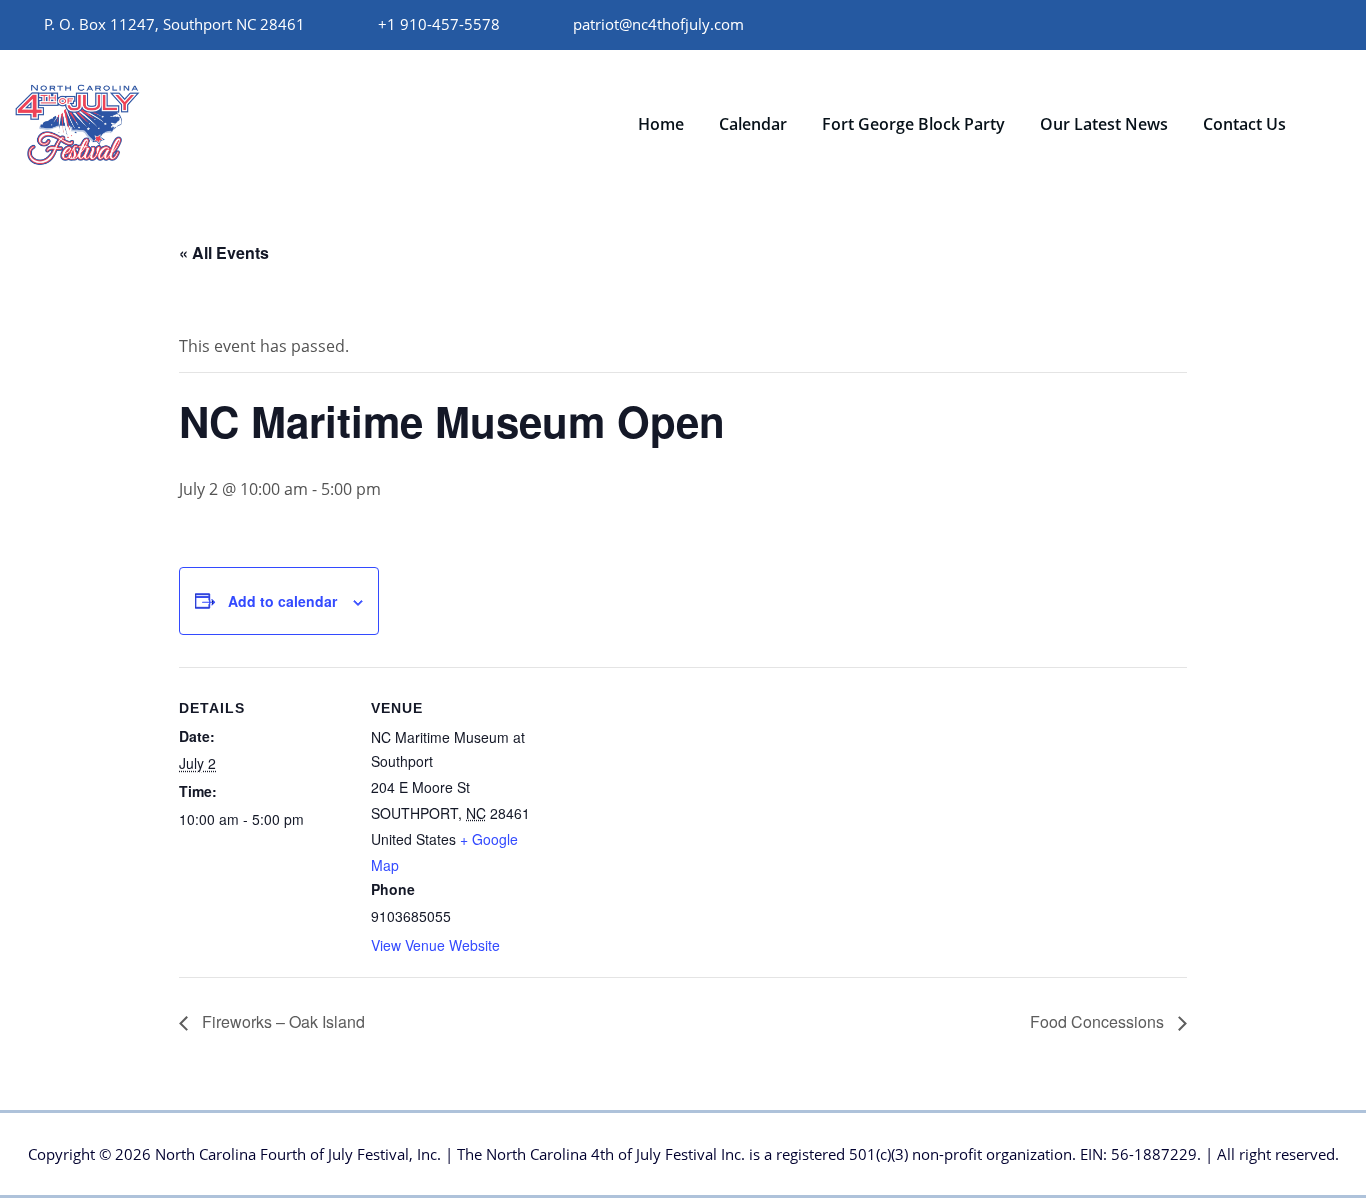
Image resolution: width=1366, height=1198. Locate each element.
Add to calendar (282, 601)
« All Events (224, 252)
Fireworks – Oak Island (281, 1021)
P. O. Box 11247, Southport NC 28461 (174, 24)
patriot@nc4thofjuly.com (658, 24)
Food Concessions (1099, 1021)
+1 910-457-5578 (439, 24)
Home (661, 124)
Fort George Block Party (913, 124)
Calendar (753, 124)
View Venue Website (435, 945)
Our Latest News (1104, 124)
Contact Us (1244, 124)
